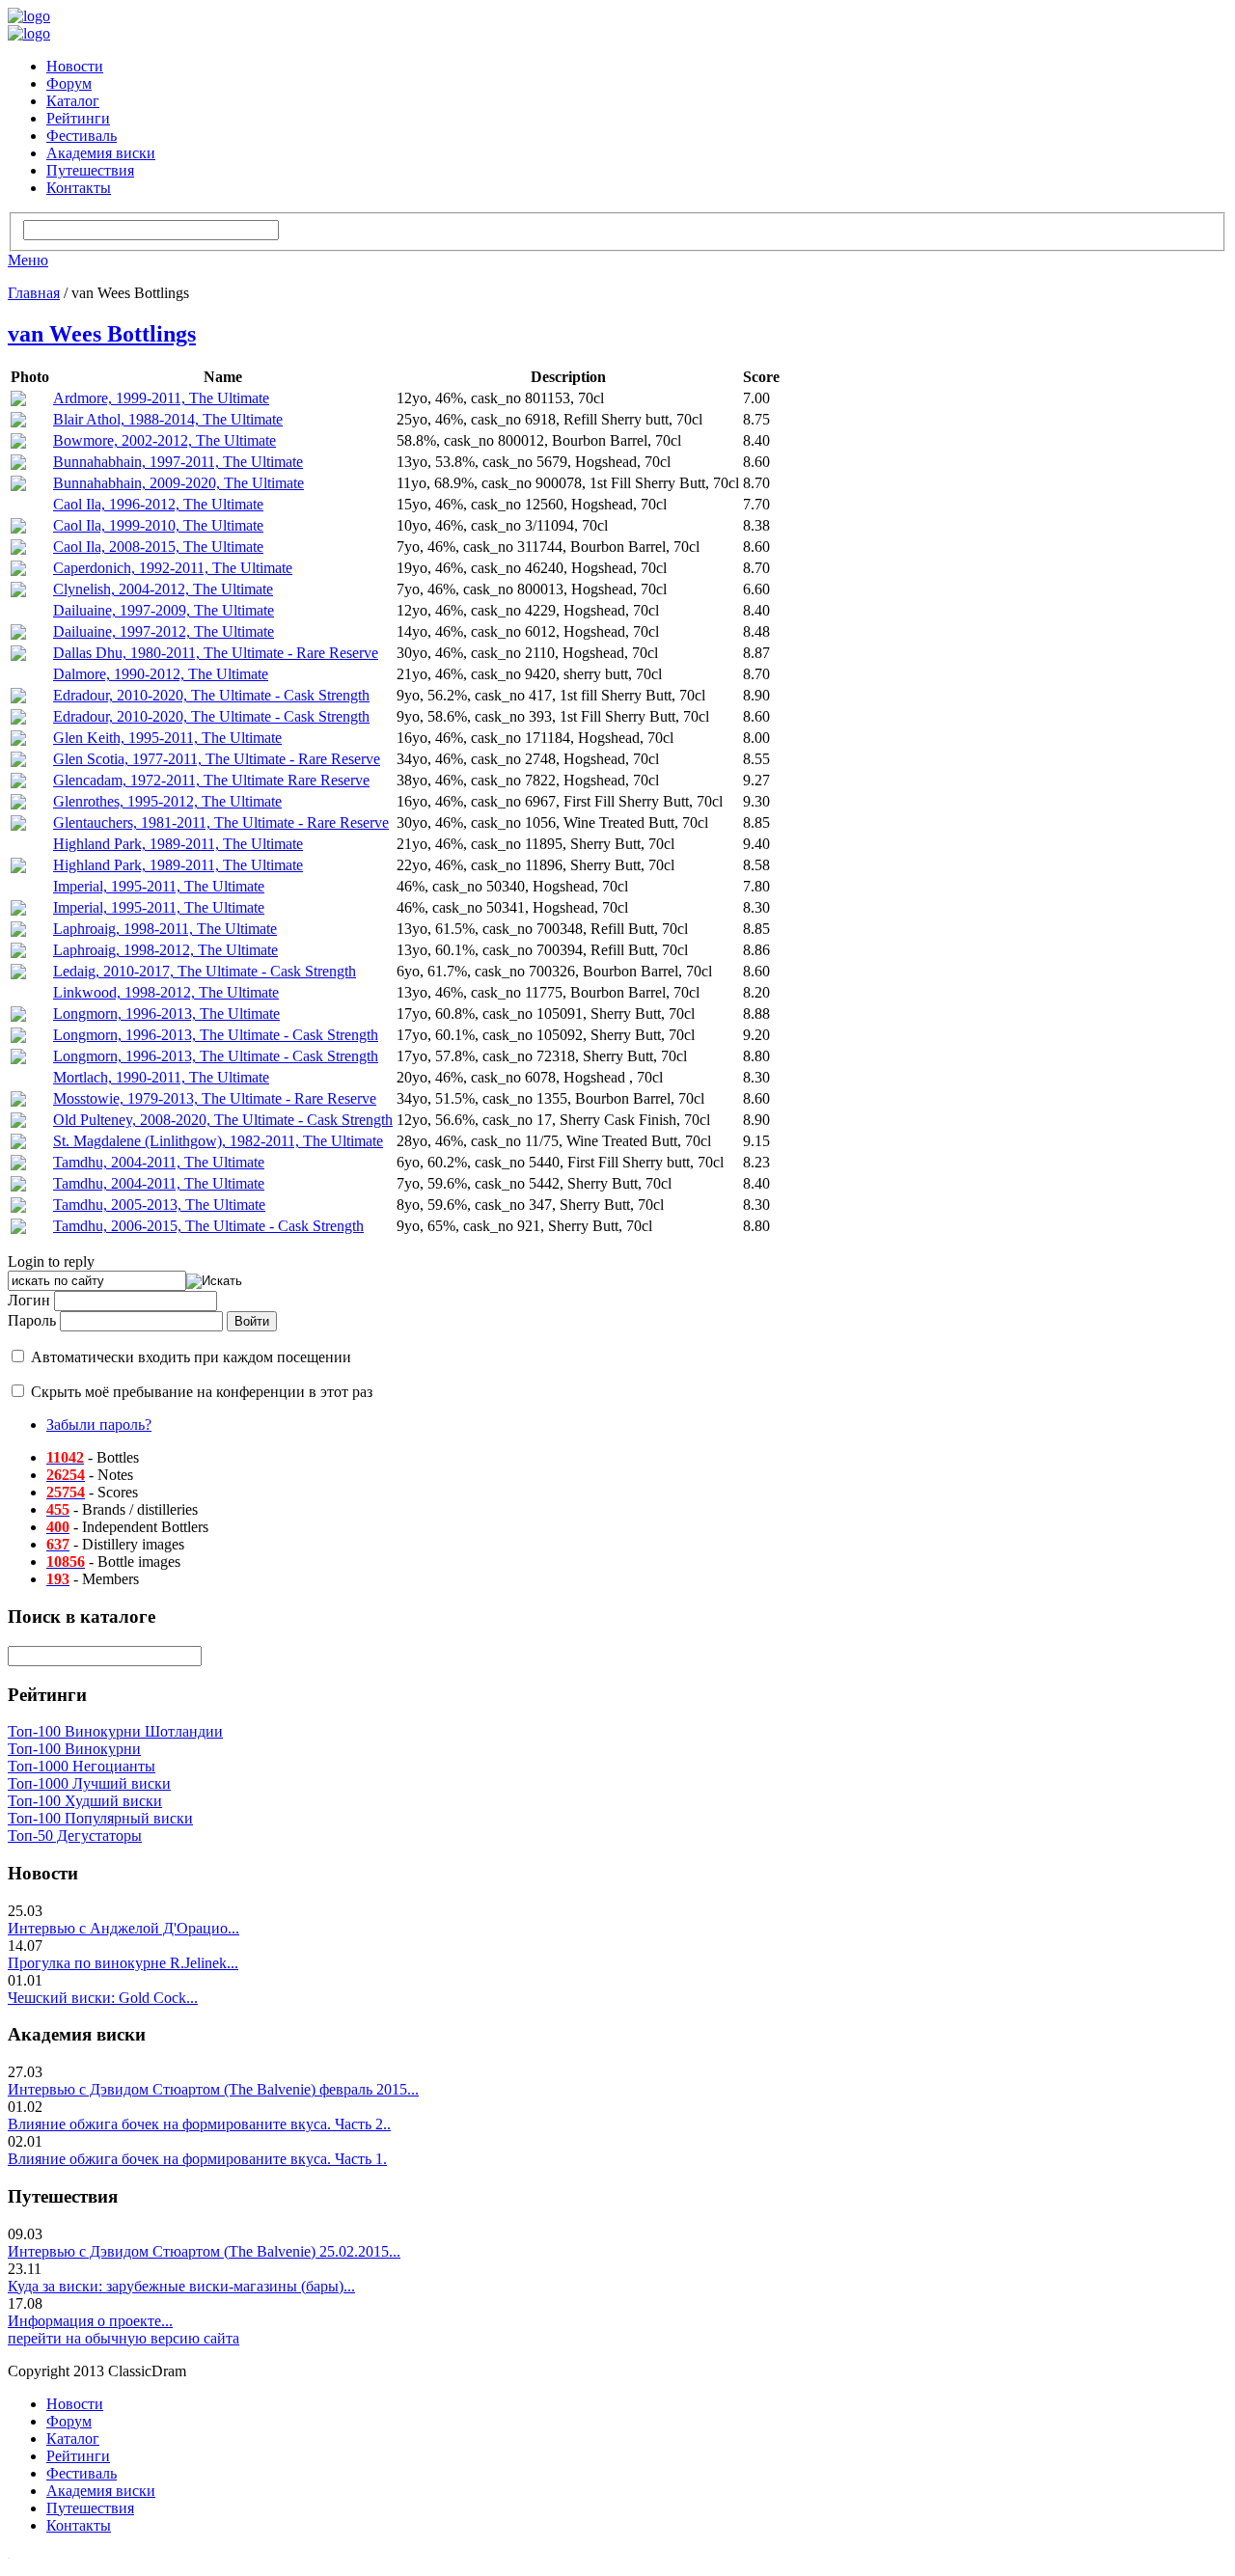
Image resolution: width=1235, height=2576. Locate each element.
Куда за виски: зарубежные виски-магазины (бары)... (181, 2286)
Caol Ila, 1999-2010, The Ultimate (158, 525)
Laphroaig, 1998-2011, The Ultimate (165, 929)
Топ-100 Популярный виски (100, 1818)
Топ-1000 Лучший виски (89, 1783)
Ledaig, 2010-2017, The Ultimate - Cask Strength (205, 971)
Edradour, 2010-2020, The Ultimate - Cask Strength (211, 695)
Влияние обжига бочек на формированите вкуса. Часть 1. (197, 2159)
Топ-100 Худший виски (85, 1801)
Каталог (73, 101)
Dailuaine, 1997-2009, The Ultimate (164, 610)
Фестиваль (82, 136)
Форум (69, 83)
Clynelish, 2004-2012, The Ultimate (163, 589)
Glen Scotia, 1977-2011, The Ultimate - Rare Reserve (217, 759)
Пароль (32, 1320)
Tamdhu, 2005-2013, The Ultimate (159, 1205)
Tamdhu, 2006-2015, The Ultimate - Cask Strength (208, 1226)
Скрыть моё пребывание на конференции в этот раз (202, 1392)
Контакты (79, 188)
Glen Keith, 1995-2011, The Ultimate (167, 738)
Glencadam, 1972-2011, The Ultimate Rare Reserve (211, 780)
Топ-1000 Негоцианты (82, 1766)
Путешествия (90, 170)
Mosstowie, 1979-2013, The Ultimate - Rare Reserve (215, 1098)
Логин (29, 1300)
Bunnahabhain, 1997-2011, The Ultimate (178, 462)
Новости (75, 66)
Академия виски (101, 153)
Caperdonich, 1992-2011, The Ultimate (173, 568)
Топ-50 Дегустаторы (75, 1836)
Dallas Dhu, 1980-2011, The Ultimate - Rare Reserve (216, 653)
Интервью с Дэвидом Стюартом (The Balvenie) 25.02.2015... (204, 2251)
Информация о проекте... (90, 2321)
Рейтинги (78, 118)
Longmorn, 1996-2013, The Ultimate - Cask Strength (216, 1035)
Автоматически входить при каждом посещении (191, 1357)
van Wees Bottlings (102, 334)
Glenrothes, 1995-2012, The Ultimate (167, 801)
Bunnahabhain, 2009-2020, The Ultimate (178, 483)
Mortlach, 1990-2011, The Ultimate (161, 1077)
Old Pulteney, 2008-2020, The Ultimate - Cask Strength (223, 1120)
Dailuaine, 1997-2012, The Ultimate (164, 631)
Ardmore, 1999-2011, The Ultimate (161, 398)
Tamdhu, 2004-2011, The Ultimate (159, 1162)
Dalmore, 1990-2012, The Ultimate (161, 674)
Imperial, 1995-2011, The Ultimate (159, 886)
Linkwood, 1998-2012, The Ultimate (166, 992)
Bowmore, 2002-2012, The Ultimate (165, 440)
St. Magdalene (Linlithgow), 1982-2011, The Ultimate (218, 1141)
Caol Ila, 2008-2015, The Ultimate (158, 547)
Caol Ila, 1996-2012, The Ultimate (158, 504)
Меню (28, 260)
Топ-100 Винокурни (74, 1749)
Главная (34, 293)
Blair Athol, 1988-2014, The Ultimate (168, 419)
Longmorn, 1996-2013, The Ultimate (166, 1014)
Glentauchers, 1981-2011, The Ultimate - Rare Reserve (221, 822)
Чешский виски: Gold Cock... (103, 1998)
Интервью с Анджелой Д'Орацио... (123, 1928)
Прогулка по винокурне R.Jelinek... (123, 1963)
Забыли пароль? (99, 1425)
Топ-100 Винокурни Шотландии (115, 1731)
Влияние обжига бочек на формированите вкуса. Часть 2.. (199, 2124)
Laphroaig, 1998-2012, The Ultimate (165, 950)
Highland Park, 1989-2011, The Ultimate (178, 844)
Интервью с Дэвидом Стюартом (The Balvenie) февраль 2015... (213, 2089)
